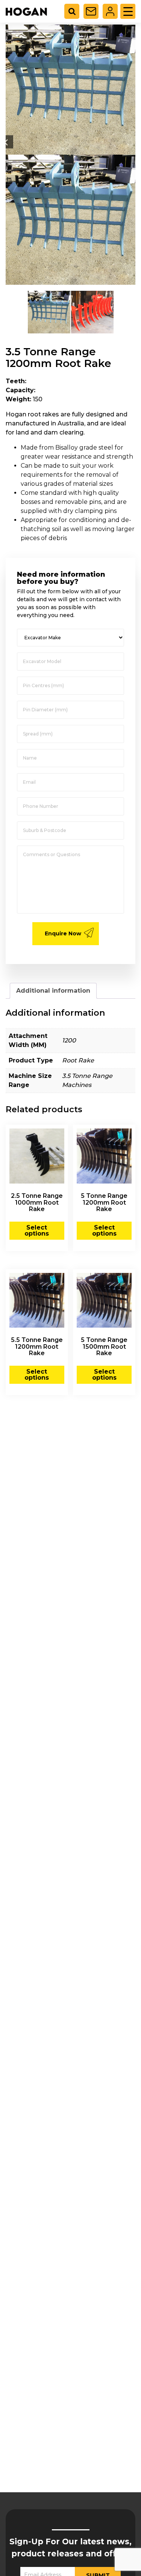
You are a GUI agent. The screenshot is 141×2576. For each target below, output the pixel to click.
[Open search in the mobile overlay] (75, 11)
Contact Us (91, 11)
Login (110, 11)
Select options (37, 1230)
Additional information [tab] (53, 991)
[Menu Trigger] (128, 11)
